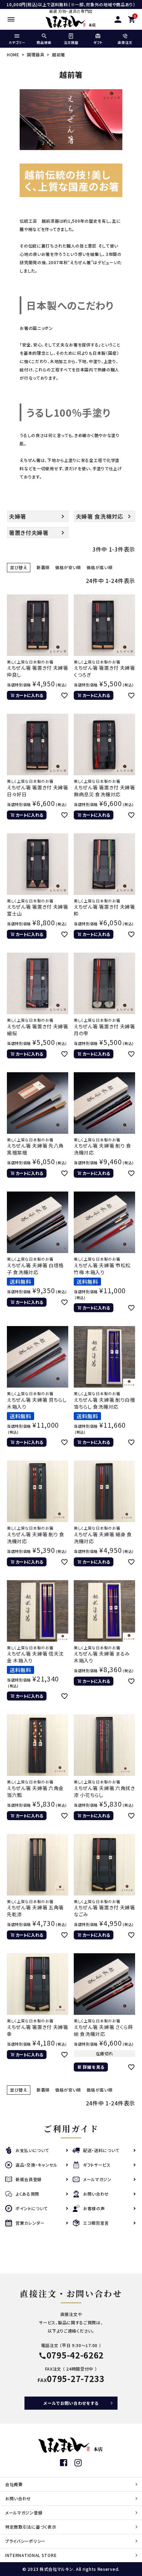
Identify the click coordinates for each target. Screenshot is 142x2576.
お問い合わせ (96, 2194)
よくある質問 (27, 2194)
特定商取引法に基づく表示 (31, 2527)
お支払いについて (32, 2150)
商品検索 (44, 42)
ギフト (98, 42)
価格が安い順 (68, 567)
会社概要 (14, 2484)
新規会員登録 (29, 2179)
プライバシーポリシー (25, 2541)
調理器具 (36, 54)
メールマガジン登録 (24, 2513)
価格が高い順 (99, 567)
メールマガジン (97, 2179)
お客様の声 (94, 2208)
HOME (13, 54)
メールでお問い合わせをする (71, 2403)
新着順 (43, 567)
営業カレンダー (30, 2223)
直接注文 (125, 42)
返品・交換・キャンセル (37, 2165)
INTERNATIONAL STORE (31, 2555)
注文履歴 (71, 42)
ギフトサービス (97, 2165)
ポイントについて (32, 2208)
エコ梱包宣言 (96, 2223)
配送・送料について (101, 2150)
